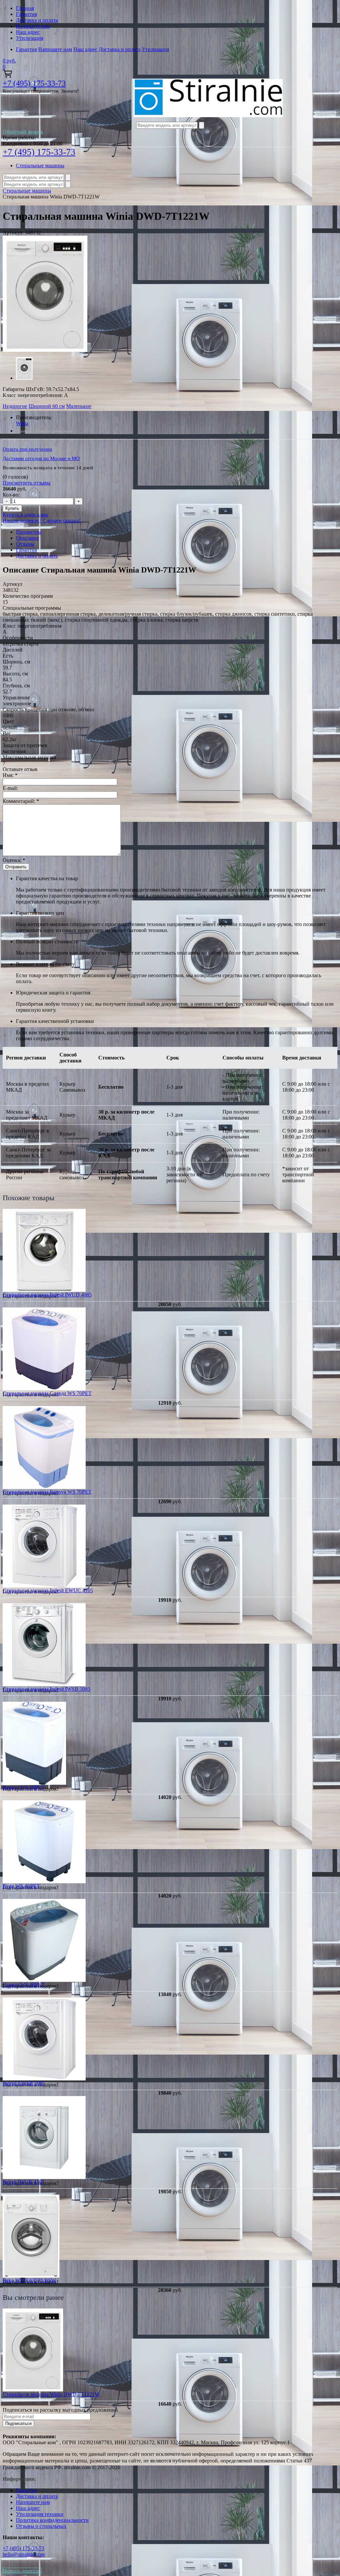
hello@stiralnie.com (24, 2554)
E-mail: (10, 788)
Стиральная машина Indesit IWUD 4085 (47, 1295)
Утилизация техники (40, 2514)
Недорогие (15, 406)
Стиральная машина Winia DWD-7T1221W (51, 2394)
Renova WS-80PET (24, 1788)
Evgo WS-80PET (21, 1886)
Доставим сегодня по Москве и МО (41, 458)
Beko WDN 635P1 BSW (29, 2280)
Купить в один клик (25, 515)
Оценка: (14, 860)
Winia (22, 423)
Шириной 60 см (47, 406)
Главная (25, 8)
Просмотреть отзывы (27, 483)
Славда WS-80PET (24, 1985)
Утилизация (30, 38)
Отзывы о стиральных (41, 2526)
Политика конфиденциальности (52, 2520)
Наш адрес (28, 32)
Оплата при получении (27, 449)
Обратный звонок (23, 132)
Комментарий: (21, 801)
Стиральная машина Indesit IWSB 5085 (46, 1689)
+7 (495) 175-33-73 (34, 83)
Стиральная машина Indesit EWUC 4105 (48, 1590)
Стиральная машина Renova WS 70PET (47, 1492)
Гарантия (26, 14)
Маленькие (79, 406)
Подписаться (18, 2423)
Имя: (10, 775)
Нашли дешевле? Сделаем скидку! (42, 521)
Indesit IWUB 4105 (23, 2182)
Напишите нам (33, 26)
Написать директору (22, 2571)
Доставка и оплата (37, 20)
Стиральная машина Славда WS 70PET (47, 1393)
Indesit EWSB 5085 (24, 2083)
